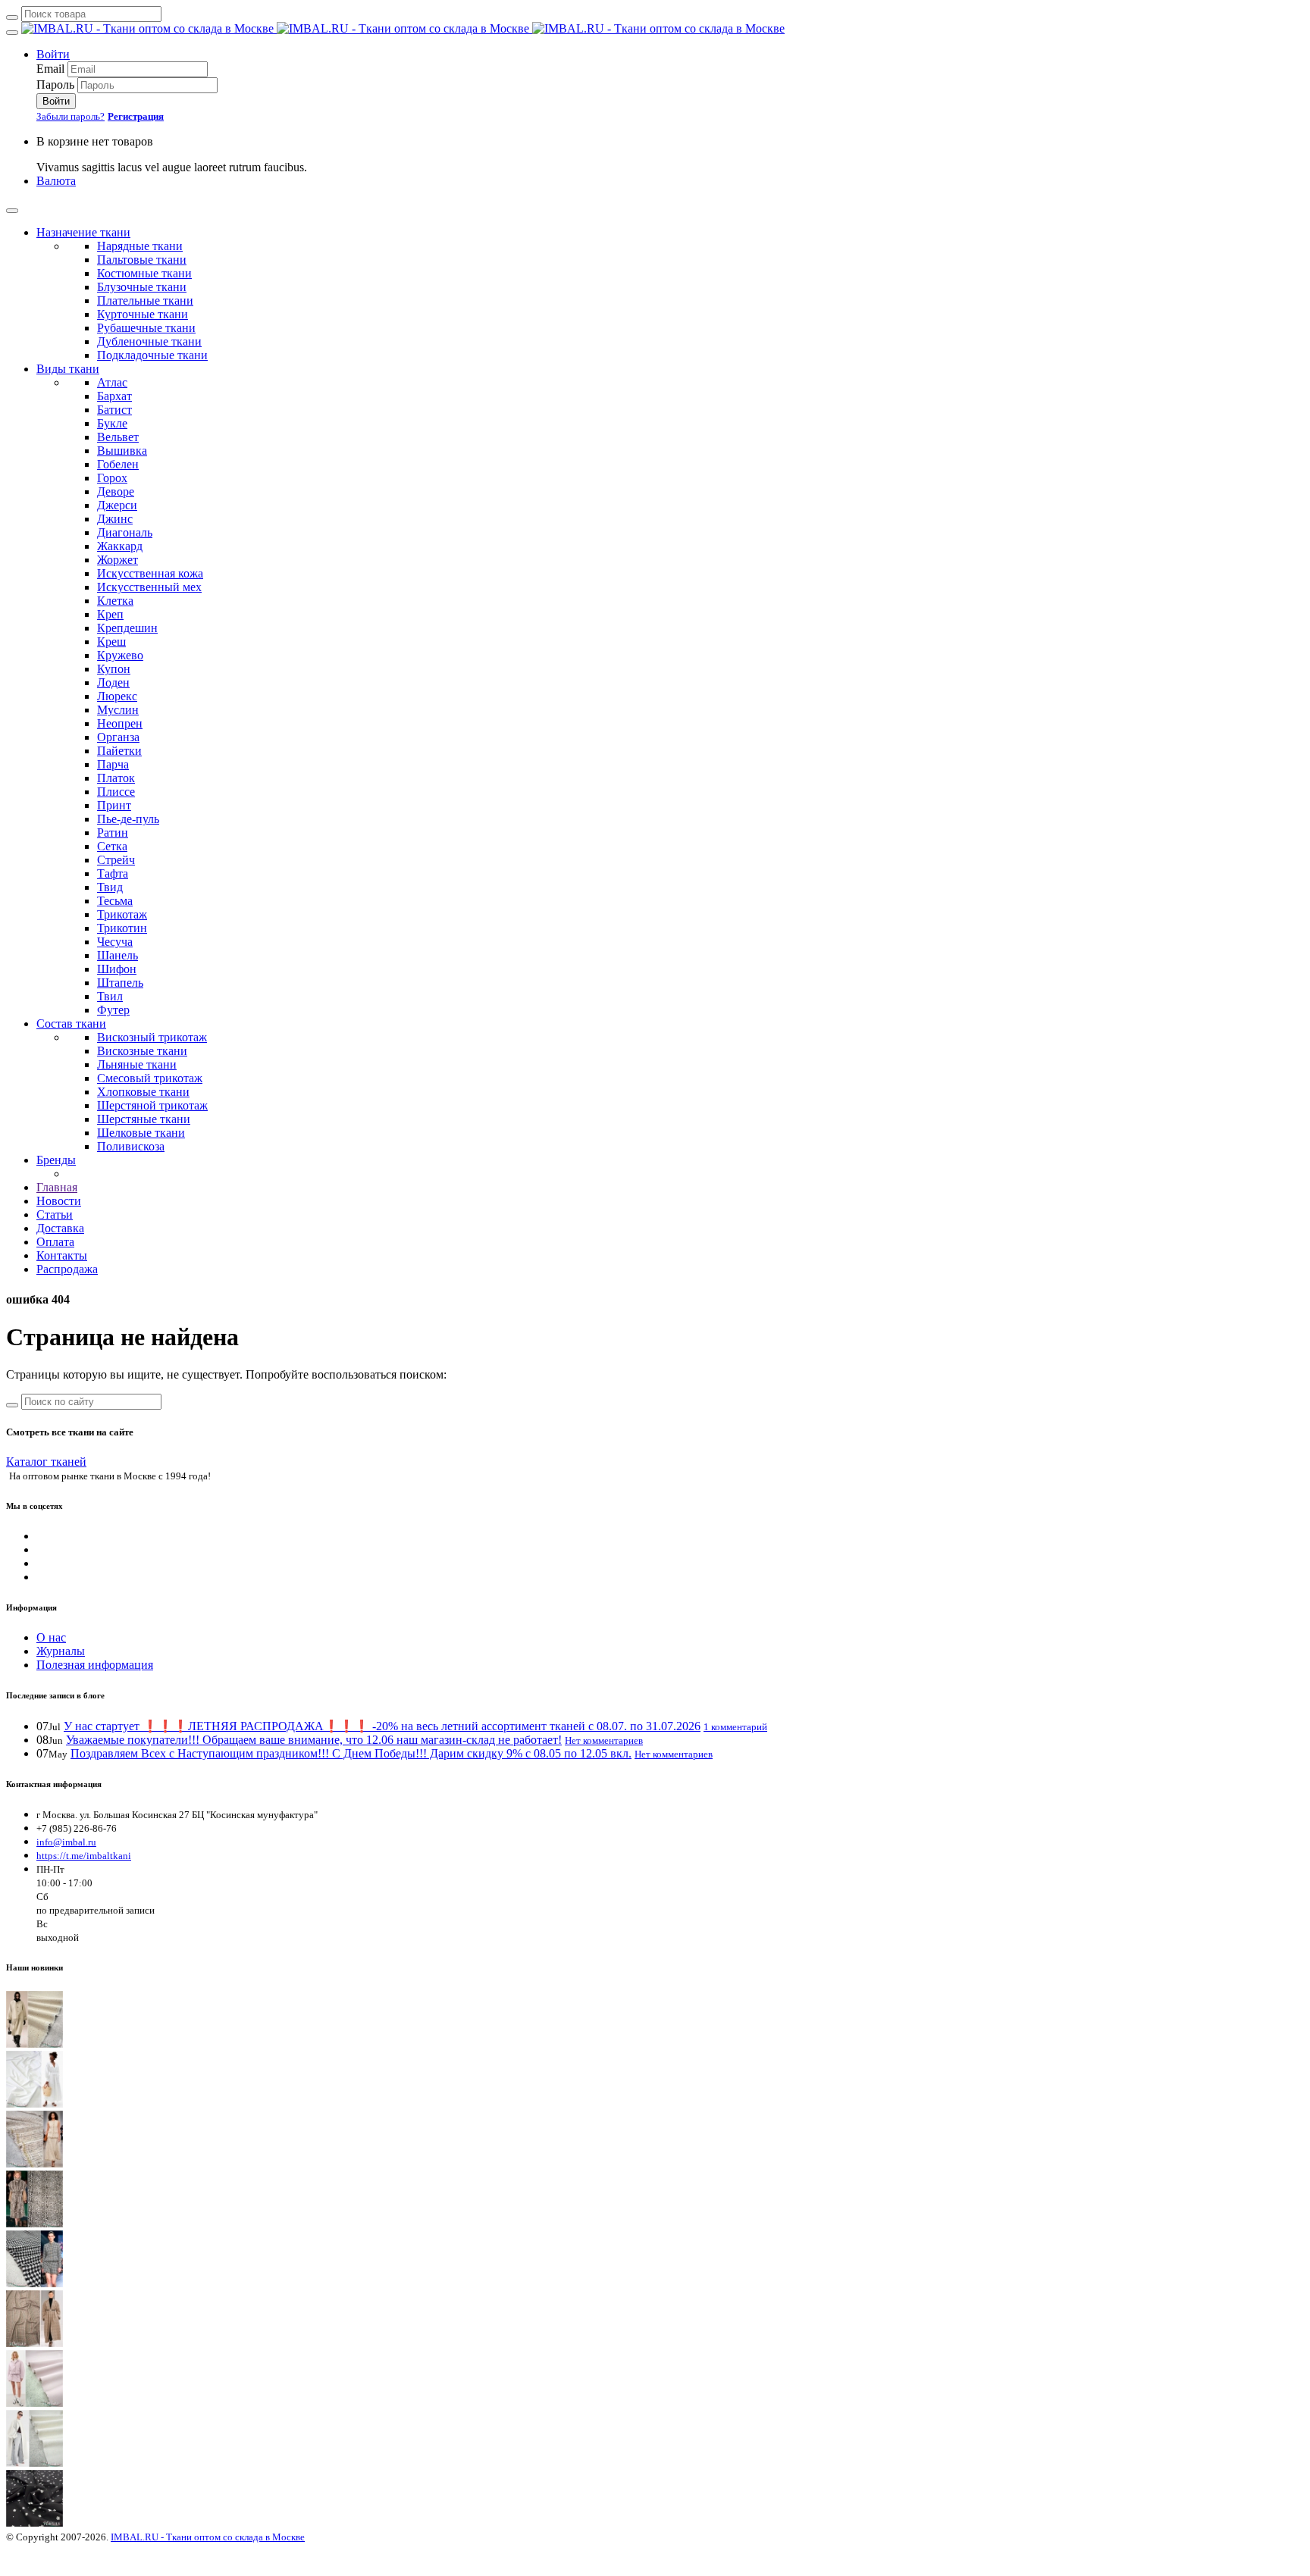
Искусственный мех (149, 587)
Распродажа (67, 1269)
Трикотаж (122, 914)
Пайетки (119, 751)
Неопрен (120, 723)
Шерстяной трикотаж (152, 1105)
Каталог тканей (46, 1462)
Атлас (112, 382)
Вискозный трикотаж (152, 1037)
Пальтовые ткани (142, 260)
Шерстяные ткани (144, 1119)
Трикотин (122, 928)
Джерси (117, 505)
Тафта (113, 873)
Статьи (55, 1214)
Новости (59, 1201)
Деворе (116, 491)
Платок (116, 778)
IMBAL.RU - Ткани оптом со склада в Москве (208, 2537)
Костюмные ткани (144, 273)
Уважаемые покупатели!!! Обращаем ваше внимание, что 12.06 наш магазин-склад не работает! (314, 1740)
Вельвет (118, 437)
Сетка (112, 846)
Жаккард (120, 546)
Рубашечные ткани (146, 328)
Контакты (62, 1255)
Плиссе (116, 792)
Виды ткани (68, 369)
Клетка (115, 601)
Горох (112, 478)
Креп (110, 614)
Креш (111, 642)
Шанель (118, 955)
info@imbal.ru (66, 1842)
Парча (113, 764)
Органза (118, 737)
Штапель (120, 983)
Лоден (113, 682)
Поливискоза (131, 1146)
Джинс (115, 519)
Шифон (117, 969)
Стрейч (116, 860)
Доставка (60, 1228)
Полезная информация (95, 1665)
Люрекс (117, 696)
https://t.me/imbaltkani (84, 1856)
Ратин (113, 833)
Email (50, 69)
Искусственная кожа (150, 573)
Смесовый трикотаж (150, 1078)
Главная (57, 1187)
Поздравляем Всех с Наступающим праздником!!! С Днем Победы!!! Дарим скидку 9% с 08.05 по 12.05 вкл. (351, 1753)
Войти (53, 54)
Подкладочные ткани (152, 355)
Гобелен (118, 464)
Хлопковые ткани (143, 1092)
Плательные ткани (145, 300)
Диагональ (125, 532)
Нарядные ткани (140, 246)
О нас (51, 1637)
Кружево (120, 655)
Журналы (61, 1651)
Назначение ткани (83, 232)
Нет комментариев (604, 1740)
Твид (110, 887)
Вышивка (122, 451)
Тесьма (115, 901)
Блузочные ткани (142, 287)
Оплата (55, 1242)
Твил (110, 996)
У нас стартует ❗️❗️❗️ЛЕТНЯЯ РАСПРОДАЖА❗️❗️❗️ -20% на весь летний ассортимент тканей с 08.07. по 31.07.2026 (382, 1726)
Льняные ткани (137, 1064)
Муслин (118, 710)
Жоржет (118, 560)
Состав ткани (71, 1024)
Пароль (55, 85)
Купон (114, 669)
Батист (114, 410)
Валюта (56, 181)
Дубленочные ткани (149, 341)
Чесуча (115, 942)
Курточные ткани (143, 314)
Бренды (56, 1160)
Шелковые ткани (141, 1133)
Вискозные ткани (142, 1051)
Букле (112, 423)
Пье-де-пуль (128, 819)
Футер (113, 1010)
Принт (114, 805)
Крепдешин (127, 628)
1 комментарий (735, 1727)
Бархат (114, 396)
